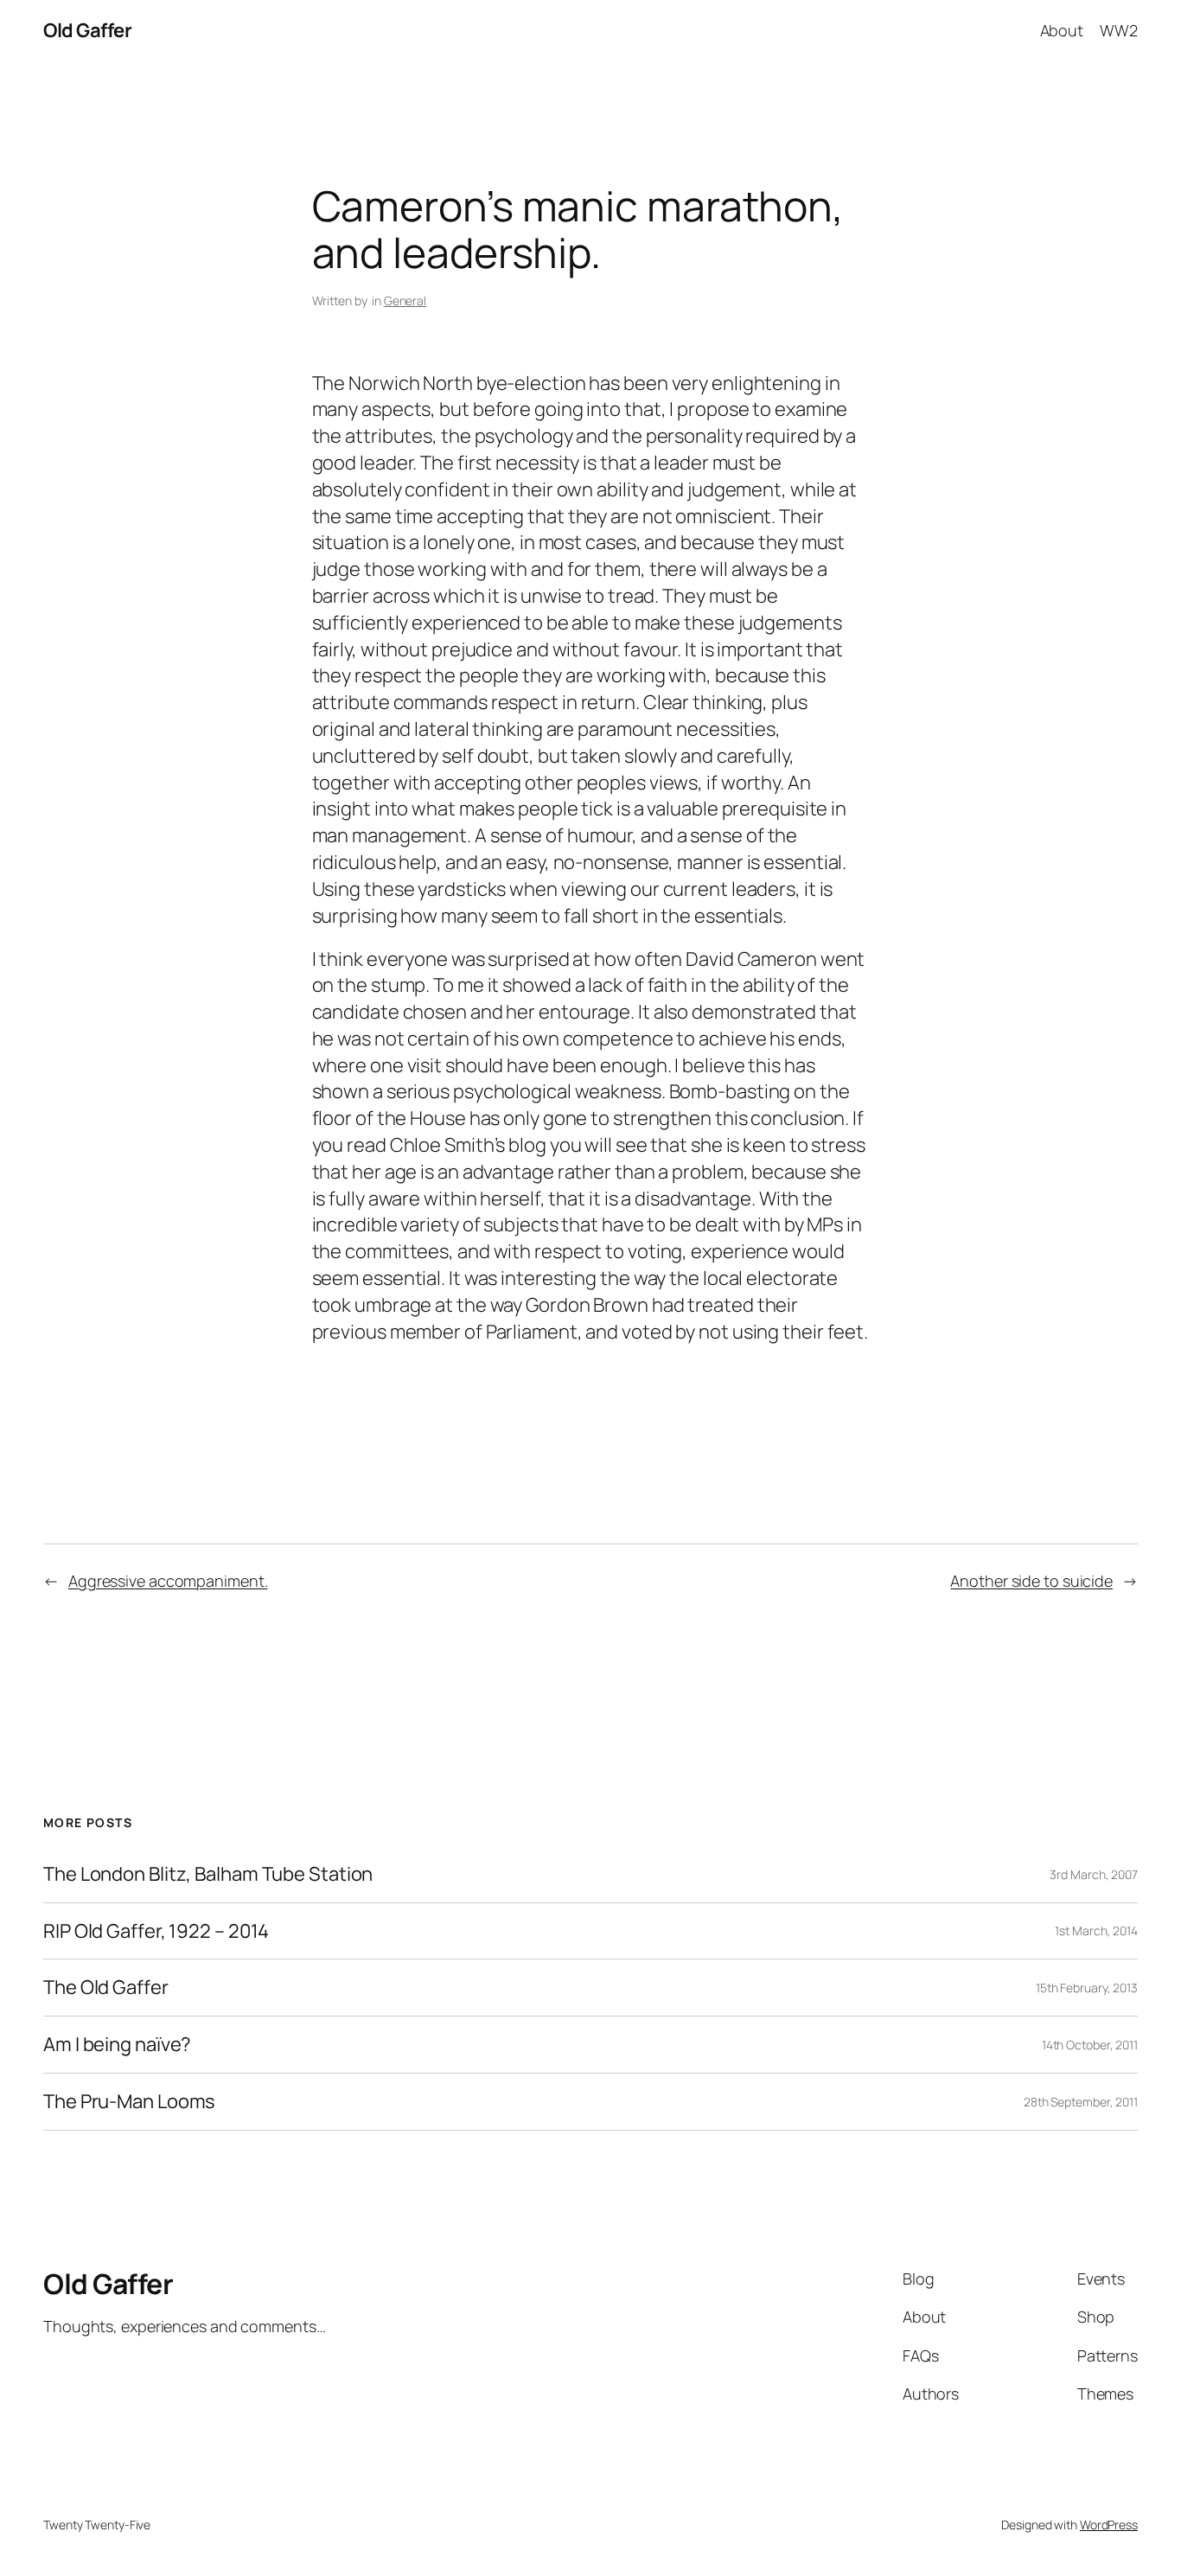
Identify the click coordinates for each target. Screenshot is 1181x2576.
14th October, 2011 (1090, 2045)
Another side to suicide (1031, 1581)
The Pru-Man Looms (129, 2102)
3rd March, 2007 (1094, 1874)
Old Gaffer (87, 30)
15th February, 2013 (1087, 1988)
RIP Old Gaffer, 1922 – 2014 (156, 1931)
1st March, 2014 (1096, 1930)
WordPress (1109, 2525)
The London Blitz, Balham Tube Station (208, 1874)
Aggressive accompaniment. (168, 1581)
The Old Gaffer (106, 1988)
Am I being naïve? (117, 2045)
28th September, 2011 (1081, 2102)
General (405, 300)
